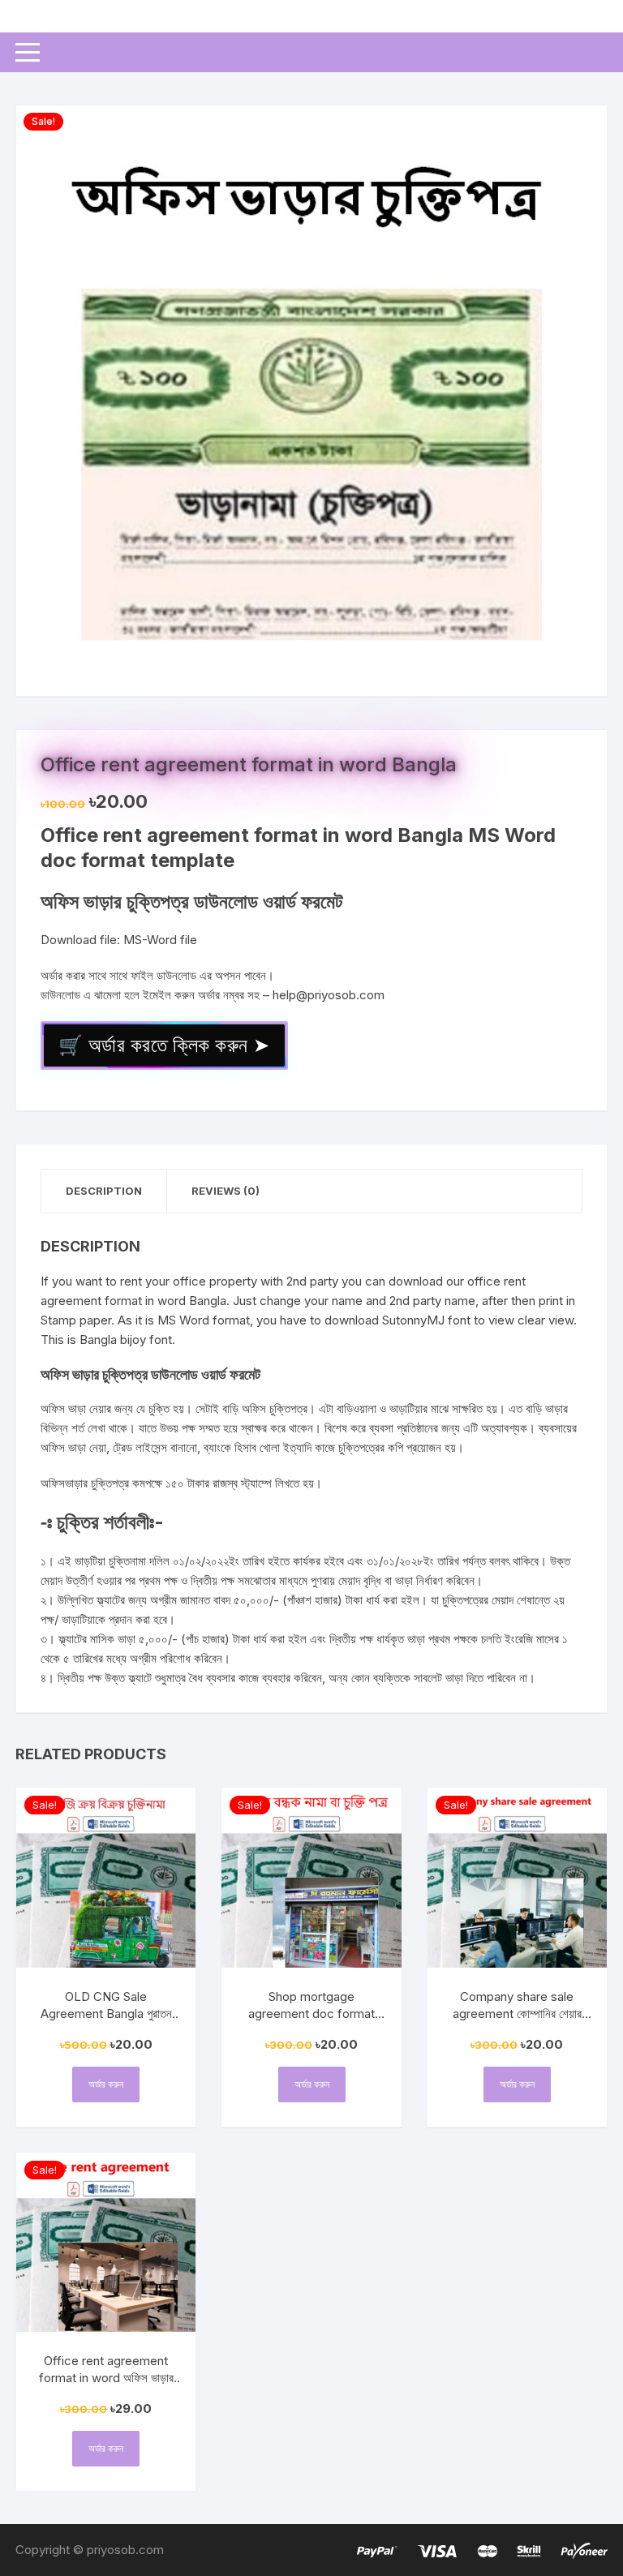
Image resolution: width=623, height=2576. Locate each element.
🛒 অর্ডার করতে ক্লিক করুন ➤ (164, 1045)
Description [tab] (104, 1191)
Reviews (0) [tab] (226, 1191)
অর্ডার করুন (106, 2084)
